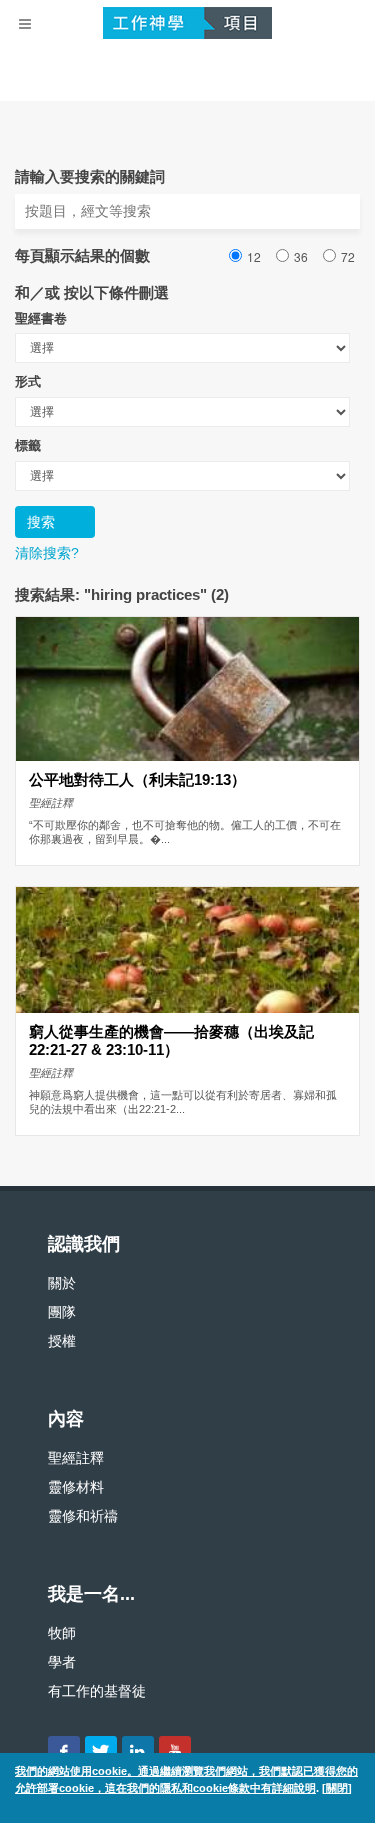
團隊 (62, 1312)
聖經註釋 (76, 1458)
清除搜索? (47, 553)
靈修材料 (76, 1487)
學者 (62, 1662)
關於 (62, 1283)
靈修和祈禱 (83, 1516)
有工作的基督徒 (97, 1691)
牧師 (62, 1633)
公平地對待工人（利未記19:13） (137, 780)
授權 (62, 1341)
